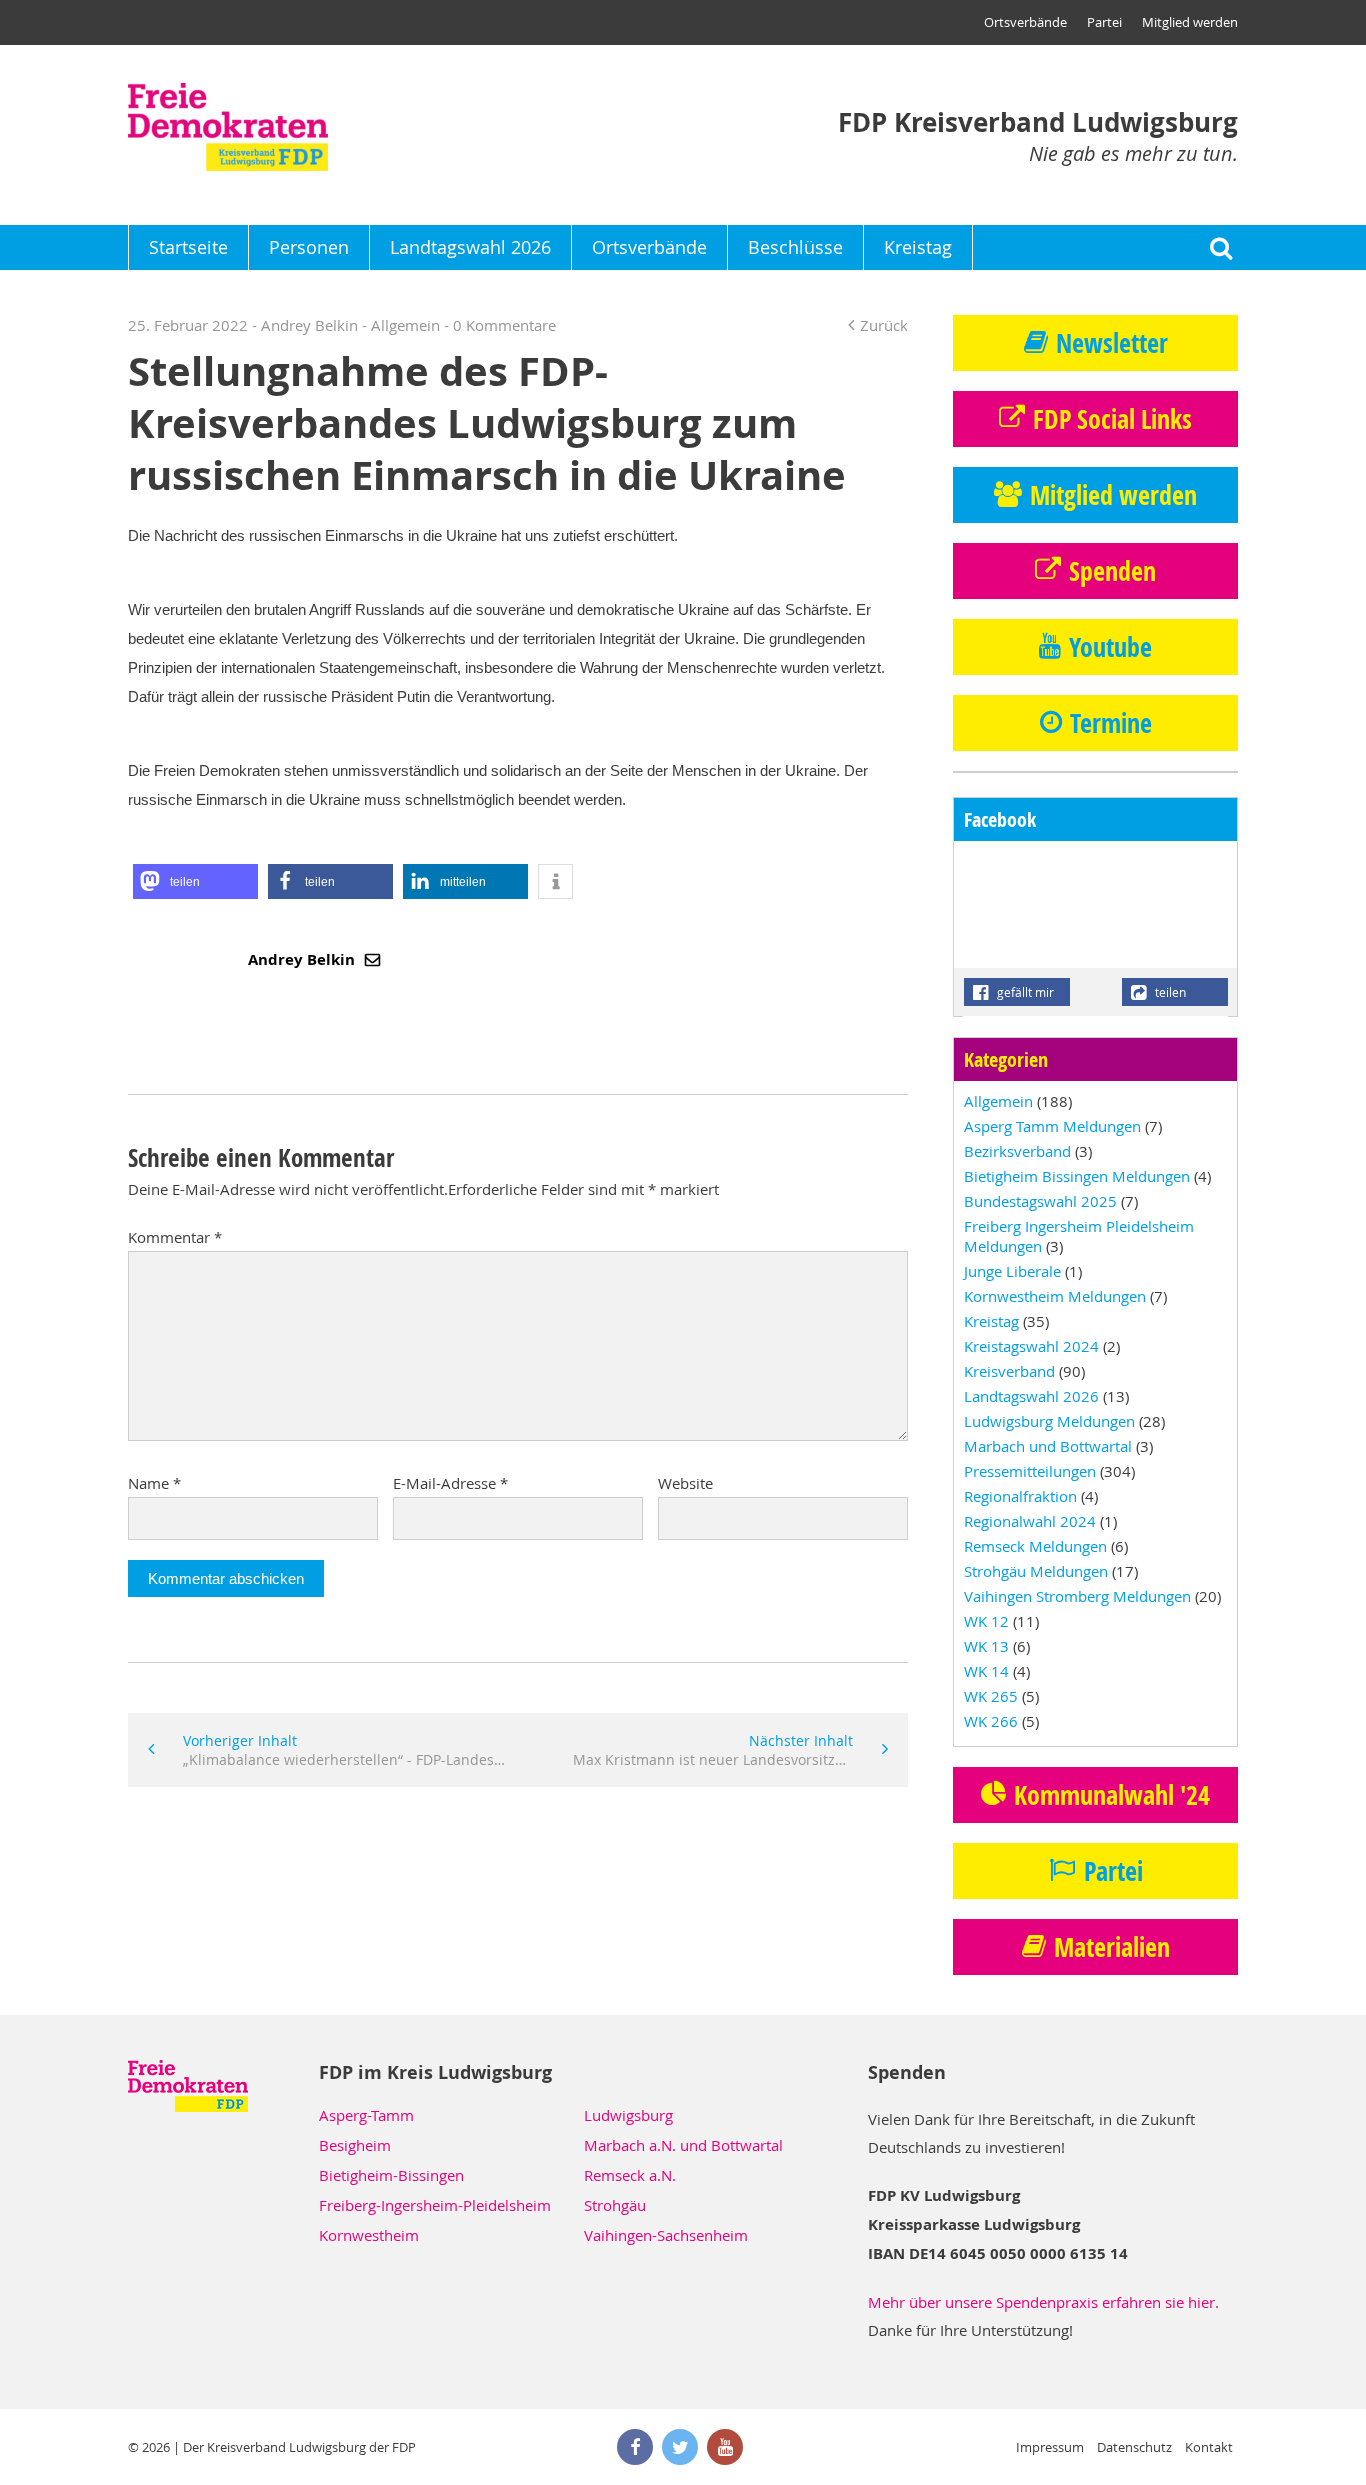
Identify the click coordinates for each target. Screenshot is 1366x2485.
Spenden (1112, 571)
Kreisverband (1009, 1371)
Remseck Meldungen (1035, 1546)
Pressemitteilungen (1030, 1471)
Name (154, 1483)
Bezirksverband (1017, 1151)
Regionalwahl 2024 (1030, 1521)
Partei (1104, 22)
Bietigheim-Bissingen (391, 2175)
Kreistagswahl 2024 (1031, 1346)
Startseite (188, 247)
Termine (1111, 723)
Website (685, 1483)
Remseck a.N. (630, 2175)
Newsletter (1112, 343)
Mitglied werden (1190, 22)
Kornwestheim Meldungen (1055, 1296)
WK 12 (986, 1621)
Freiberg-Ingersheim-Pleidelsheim (435, 2205)
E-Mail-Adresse (450, 1483)
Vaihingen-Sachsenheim (666, 2235)
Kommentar (175, 1237)
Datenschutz (1134, 2447)
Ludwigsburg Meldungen (1049, 1421)
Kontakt (1209, 2447)
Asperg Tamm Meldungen (1052, 1126)
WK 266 (991, 1721)
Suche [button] (1220, 247)
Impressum (1050, 2447)
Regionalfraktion (1020, 1496)
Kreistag (918, 247)
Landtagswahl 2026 (470, 247)
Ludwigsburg (628, 2115)
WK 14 (986, 1671)
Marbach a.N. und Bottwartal (683, 2145)
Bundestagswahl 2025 (1040, 1201)
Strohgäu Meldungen (1036, 1571)
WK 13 (986, 1646)
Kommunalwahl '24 (1112, 1795)
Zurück (884, 325)
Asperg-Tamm (366, 2115)
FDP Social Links (1112, 419)
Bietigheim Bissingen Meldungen (1077, 1176)
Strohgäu (615, 2205)
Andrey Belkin (303, 959)
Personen (309, 247)
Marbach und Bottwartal (1048, 1446)
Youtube (1110, 647)
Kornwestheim (369, 2235)
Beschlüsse (795, 247)
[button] (195, 881)
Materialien (1112, 1947)
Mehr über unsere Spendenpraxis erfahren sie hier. (1043, 2302)
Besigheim (355, 2145)
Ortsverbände (1025, 22)
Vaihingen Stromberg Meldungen (1077, 1596)
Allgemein (405, 325)
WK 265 (991, 1696)
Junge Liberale (1012, 1271)
